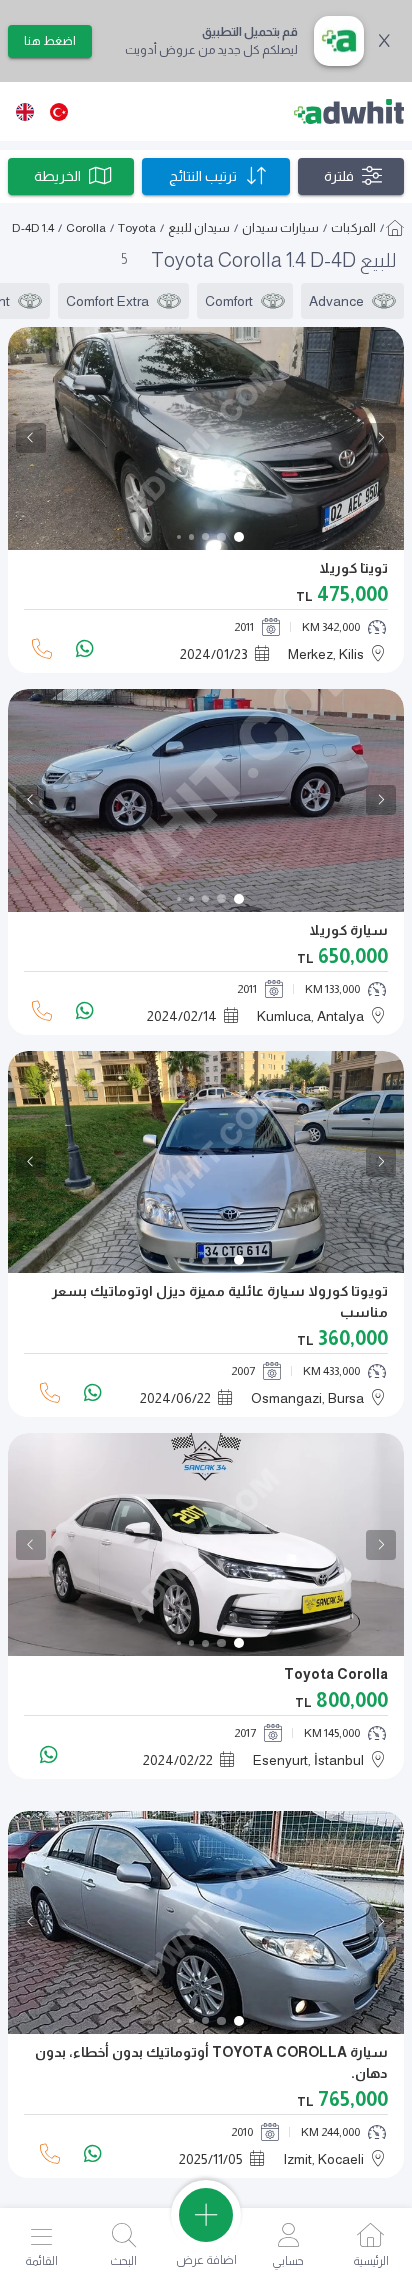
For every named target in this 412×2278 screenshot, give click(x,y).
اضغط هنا (50, 41)
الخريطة (57, 176)
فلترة (339, 176)
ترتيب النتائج (203, 176)
